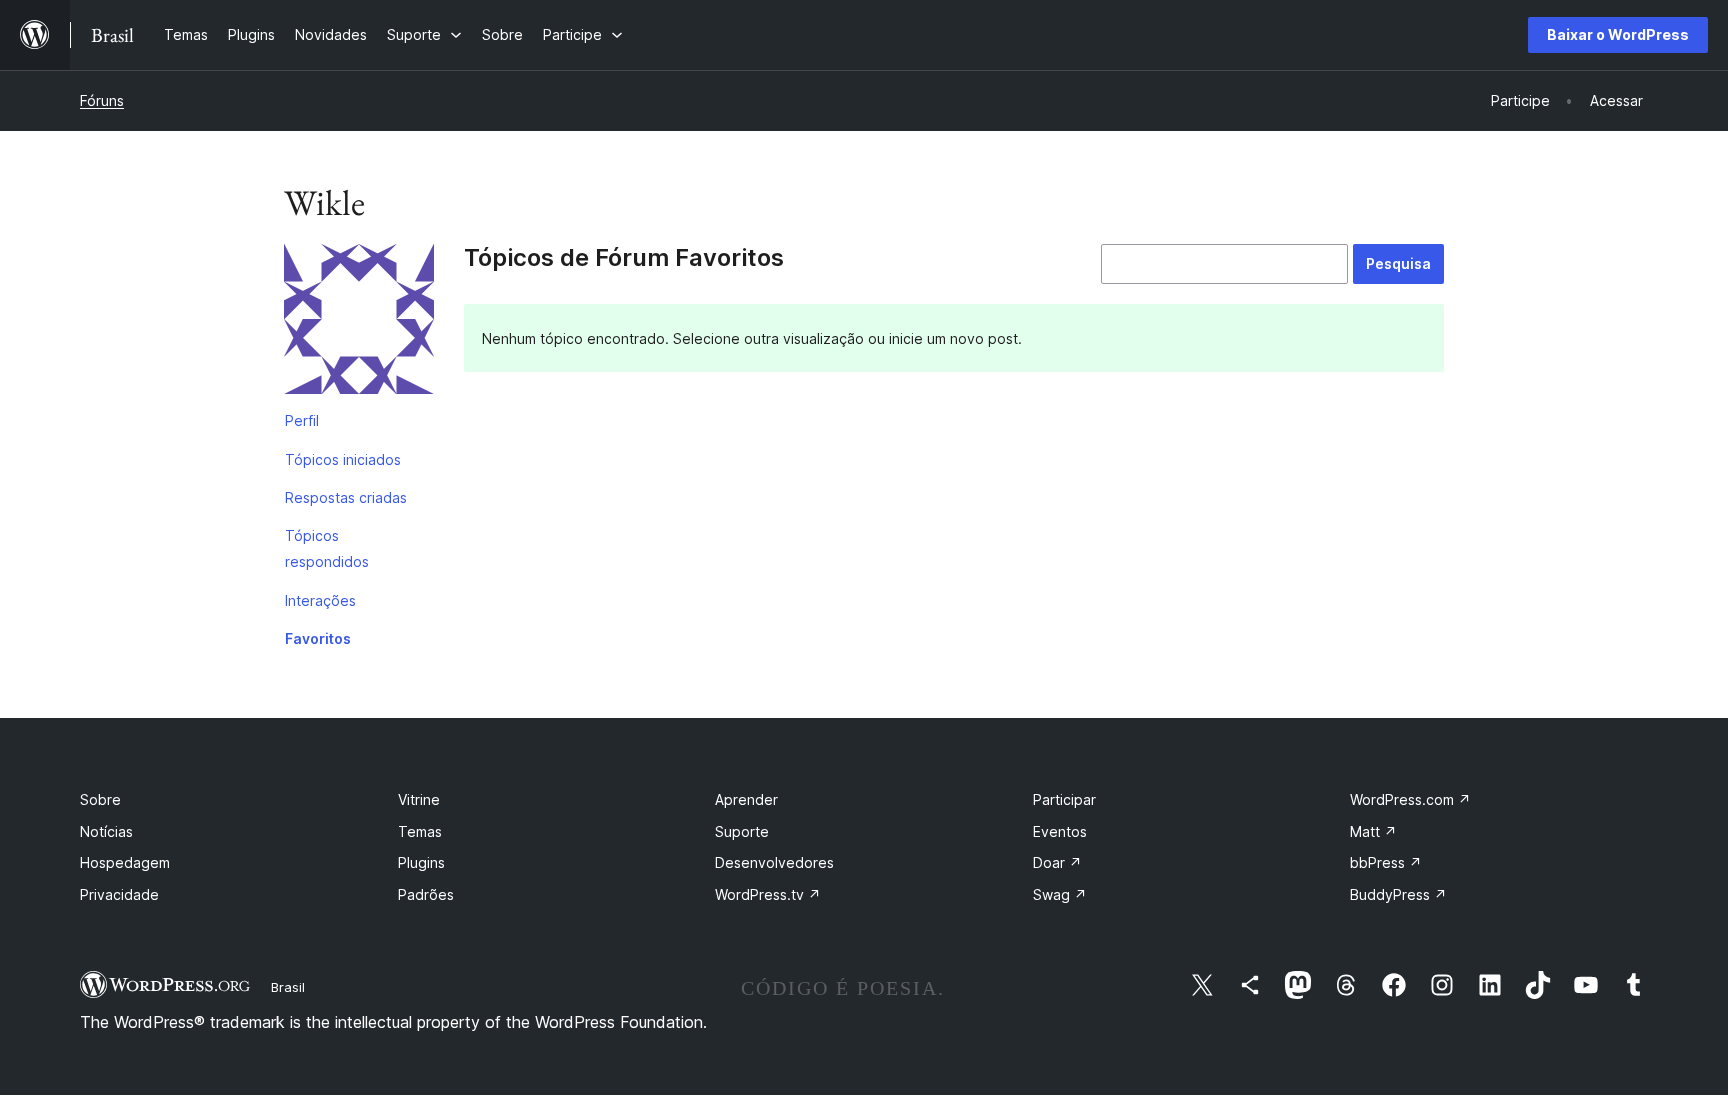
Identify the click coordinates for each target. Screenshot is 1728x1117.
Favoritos (318, 638)
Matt (1373, 831)
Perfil (302, 420)
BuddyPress (1398, 894)
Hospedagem (125, 862)
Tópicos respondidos (327, 548)
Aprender (746, 799)
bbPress (1386, 862)
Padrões (426, 894)
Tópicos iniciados (343, 459)
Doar (1057, 862)
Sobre (100, 799)
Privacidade (119, 894)
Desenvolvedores (774, 862)
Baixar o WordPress (1618, 34)
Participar (1064, 799)
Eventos (1060, 831)
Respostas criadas (346, 497)
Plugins (421, 862)
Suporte (742, 831)
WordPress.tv (768, 894)
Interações (320, 600)
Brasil (288, 987)
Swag (1060, 894)
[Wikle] (359, 323)
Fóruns (102, 100)
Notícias (106, 831)
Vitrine (419, 799)
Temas (420, 831)
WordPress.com (1410, 799)
